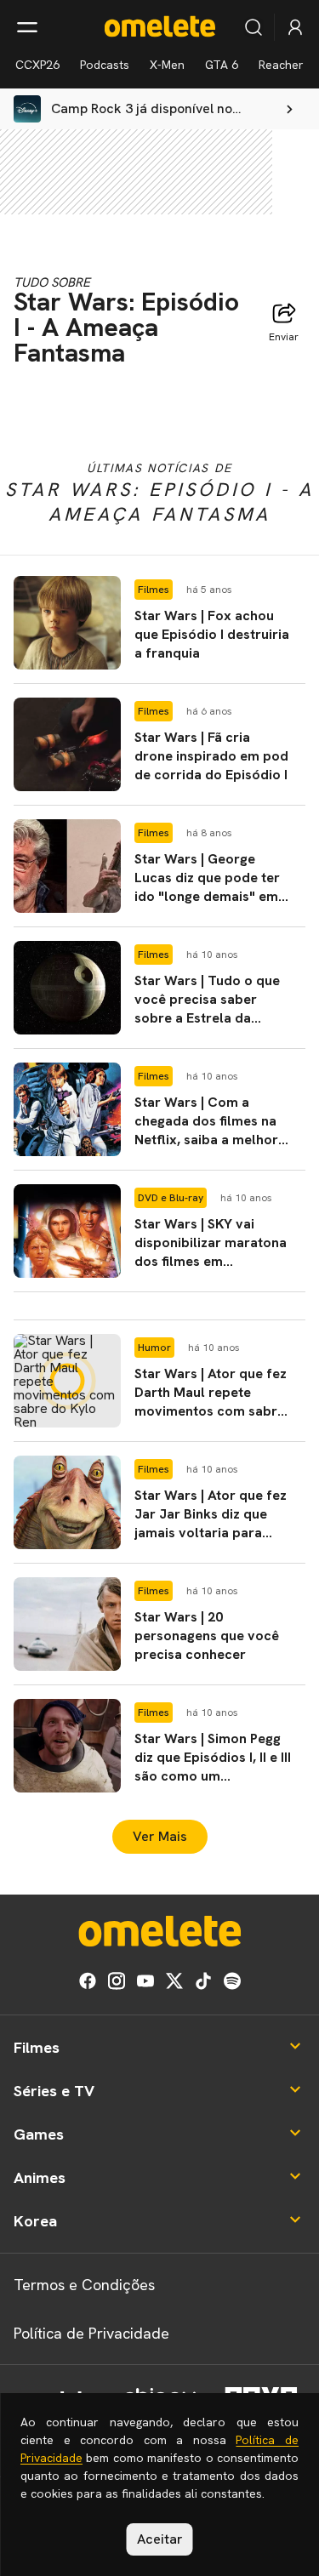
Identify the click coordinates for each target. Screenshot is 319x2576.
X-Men (167, 65)
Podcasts (105, 65)
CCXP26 (37, 65)
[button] (159, 623)
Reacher (281, 65)
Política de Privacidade (91, 2333)
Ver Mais (160, 1836)
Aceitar (160, 2539)
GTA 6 (222, 65)
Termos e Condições (84, 2285)
